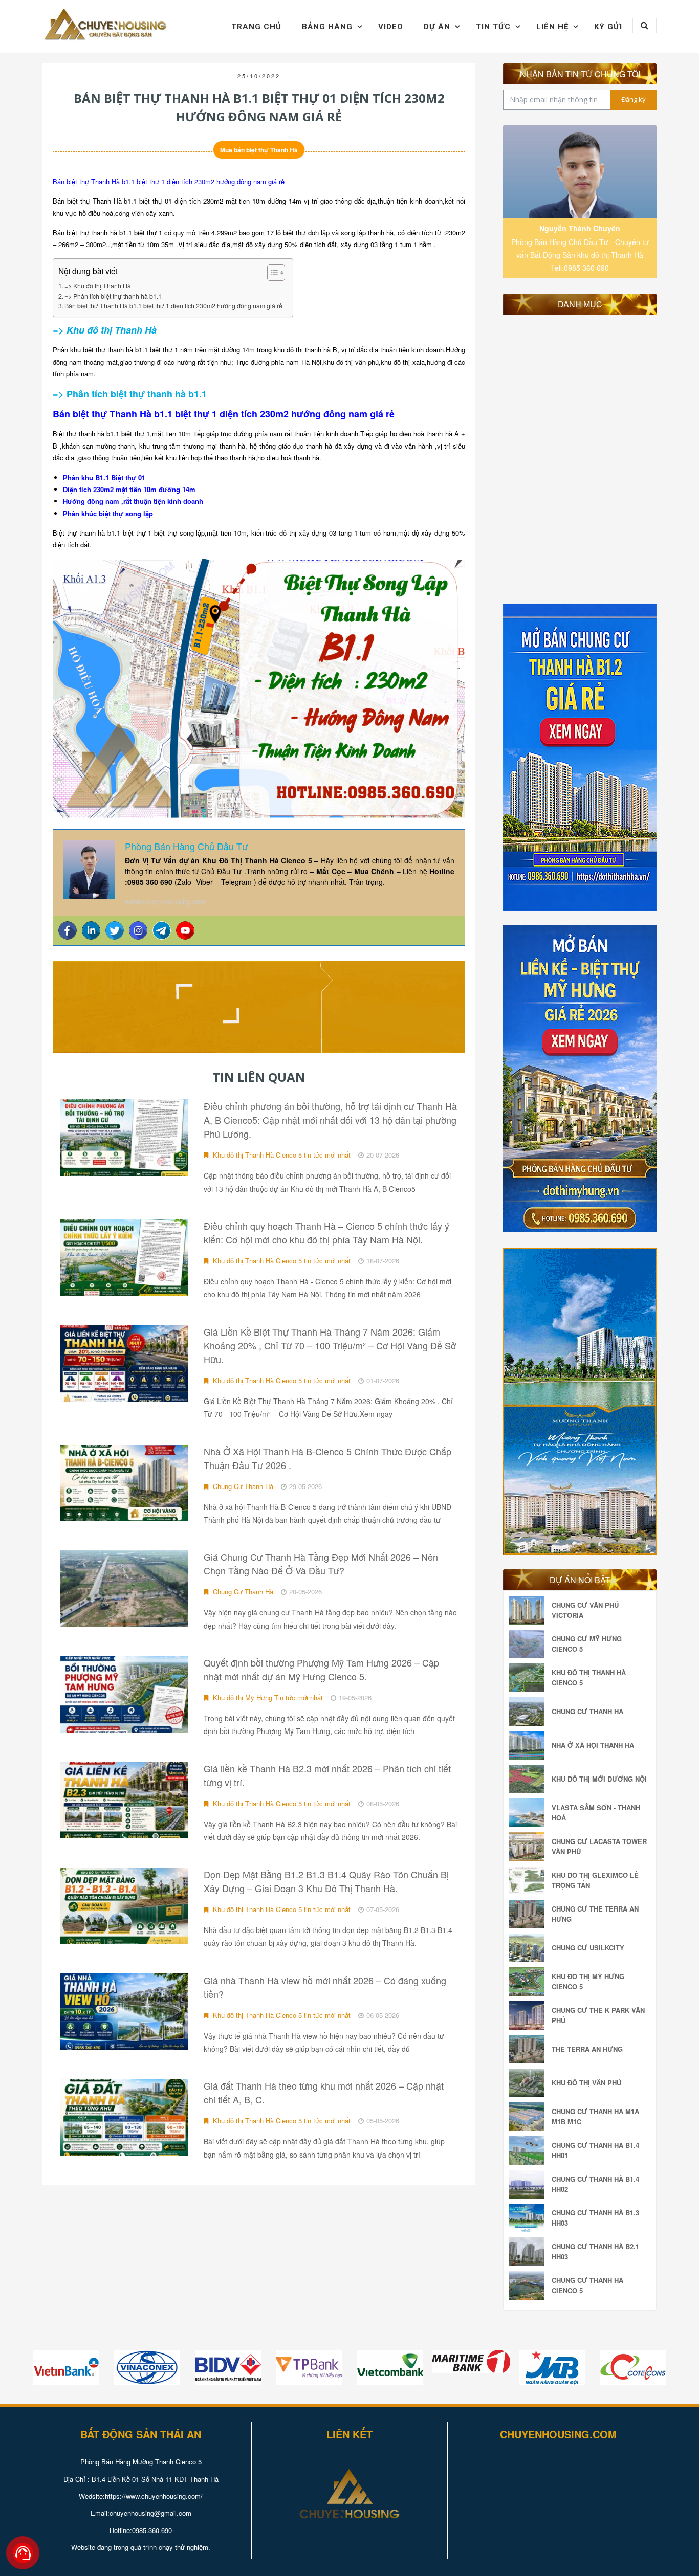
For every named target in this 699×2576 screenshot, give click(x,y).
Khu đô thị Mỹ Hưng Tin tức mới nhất (267, 1697)
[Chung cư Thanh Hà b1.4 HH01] (529, 2150)
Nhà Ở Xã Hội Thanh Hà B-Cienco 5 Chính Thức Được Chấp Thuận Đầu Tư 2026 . (327, 1458)
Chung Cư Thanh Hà (242, 1486)
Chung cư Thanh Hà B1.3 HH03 (595, 2218)
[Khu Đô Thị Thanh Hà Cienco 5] (529, 1678)
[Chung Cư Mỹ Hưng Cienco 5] (529, 1644)
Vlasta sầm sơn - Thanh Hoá (596, 1813)
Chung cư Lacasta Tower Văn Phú (599, 1846)
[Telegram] (162, 930)
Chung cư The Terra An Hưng (595, 1914)
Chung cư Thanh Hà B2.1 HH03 (595, 2251)
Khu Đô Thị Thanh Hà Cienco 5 (589, 1678)
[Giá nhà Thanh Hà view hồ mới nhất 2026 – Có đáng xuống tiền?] (124, 2012)
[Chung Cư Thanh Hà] (529, 1712)
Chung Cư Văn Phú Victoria (585, 1610)
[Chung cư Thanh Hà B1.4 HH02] (529, 2184)
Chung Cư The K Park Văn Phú (598, 2015)
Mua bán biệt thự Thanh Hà (259, 150)
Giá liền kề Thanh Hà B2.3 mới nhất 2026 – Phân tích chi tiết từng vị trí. (327, 1775)
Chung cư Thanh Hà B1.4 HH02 (595, 2184)
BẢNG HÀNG (327, 27)
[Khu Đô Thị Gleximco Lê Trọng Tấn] (529, 1880)
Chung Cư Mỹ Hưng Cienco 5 (587, 1644)
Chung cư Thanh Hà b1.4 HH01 (595, 2150)
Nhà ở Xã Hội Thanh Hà (593, 1745)
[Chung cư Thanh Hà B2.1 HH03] (529, 2252)
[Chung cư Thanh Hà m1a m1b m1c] (529, 2117)
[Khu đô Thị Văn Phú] (529, 2083)
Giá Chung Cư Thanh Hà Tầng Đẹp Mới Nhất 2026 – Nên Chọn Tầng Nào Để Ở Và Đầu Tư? (321, 1563)
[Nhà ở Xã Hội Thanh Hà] (529, 1745)
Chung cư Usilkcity (588, 1948)
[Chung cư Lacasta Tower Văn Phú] (529, 1847)
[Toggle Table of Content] (271, 273)
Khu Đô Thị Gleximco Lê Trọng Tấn (595, 1880)
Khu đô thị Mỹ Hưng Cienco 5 (588, 1981)
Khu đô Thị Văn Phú (586, 2083)
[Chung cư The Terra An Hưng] (529, 1914)
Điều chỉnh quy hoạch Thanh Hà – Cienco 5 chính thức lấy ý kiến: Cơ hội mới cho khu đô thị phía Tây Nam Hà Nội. (326, 1233)
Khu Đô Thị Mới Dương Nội (599, 1779)
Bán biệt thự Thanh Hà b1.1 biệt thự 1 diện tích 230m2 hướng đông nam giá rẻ (173, 306)
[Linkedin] (91, 930)
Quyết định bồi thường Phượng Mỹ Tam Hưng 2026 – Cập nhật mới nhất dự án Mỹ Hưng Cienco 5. (321, 1669)
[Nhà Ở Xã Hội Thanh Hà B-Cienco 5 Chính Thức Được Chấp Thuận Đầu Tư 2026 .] (124, 1483)
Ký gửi (608, 27)
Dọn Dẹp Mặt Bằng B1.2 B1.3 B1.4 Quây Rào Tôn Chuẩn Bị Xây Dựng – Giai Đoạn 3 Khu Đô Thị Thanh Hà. (326, 1881)
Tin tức (493, 27)
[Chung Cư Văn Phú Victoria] (529, 1610)
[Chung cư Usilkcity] (529, 1948)
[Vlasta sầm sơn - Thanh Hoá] (529, 1813)
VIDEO (391, 27)
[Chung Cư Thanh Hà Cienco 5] (529, 2285)
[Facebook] (68, 930)
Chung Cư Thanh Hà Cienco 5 (587, 2285)
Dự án (437, 27)
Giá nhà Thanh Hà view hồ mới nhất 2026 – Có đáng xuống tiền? (325, 1987)
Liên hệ (552, 27)
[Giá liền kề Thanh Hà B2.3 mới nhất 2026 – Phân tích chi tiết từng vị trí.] (124, 1800)
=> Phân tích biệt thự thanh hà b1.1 (113, 296)
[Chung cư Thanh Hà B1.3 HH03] (529, 2218)
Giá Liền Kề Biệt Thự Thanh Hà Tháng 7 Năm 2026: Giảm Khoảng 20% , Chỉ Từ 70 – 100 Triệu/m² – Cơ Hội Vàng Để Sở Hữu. (330, 1345)
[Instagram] (138, 930)
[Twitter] (115, 930)
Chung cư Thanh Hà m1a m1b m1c (595, 2116)
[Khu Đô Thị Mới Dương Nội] (529, 1779)
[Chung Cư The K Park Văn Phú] (529, 2015)
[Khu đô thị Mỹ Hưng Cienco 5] (529, 1982)
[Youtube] (185, 930)
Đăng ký (634, 99)
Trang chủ (256, 27)
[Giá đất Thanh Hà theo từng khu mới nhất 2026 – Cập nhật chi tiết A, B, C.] (124, 2117)
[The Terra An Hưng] (529, 2049)
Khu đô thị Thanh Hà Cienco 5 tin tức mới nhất (281, 1155)
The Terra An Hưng (587, 2049)
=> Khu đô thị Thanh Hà (98, 286)
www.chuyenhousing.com (166, 901)
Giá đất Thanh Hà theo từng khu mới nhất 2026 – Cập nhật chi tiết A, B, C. (324, 2092)
